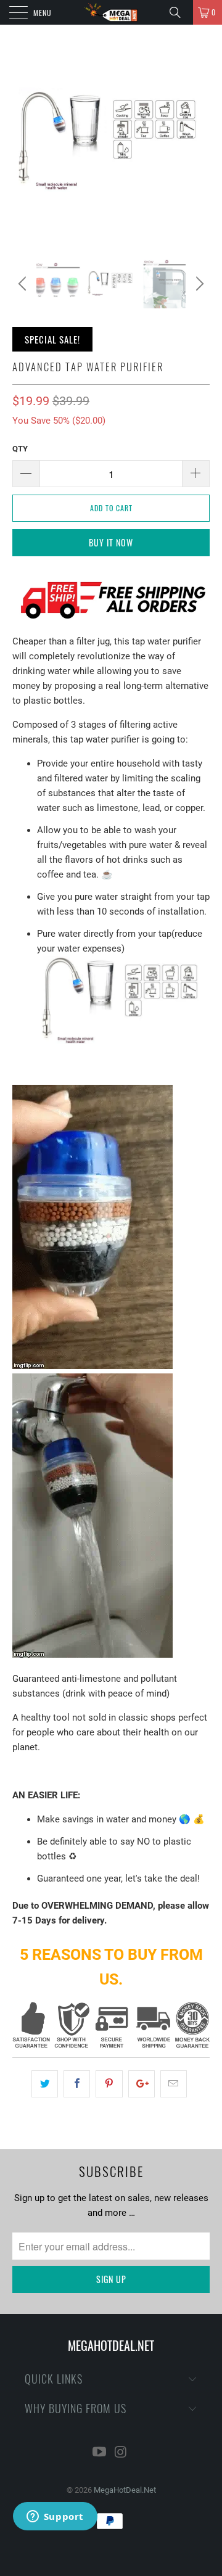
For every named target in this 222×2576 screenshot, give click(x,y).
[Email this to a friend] (174, 2084)
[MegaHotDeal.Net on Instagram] (121, 2453)
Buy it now (111, 542)
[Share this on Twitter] (45, 2084)
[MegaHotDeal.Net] (111, 12)
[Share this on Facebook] (77, 2084)
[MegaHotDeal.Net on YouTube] (100, 2453)
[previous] (24, 284)
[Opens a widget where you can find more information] (55, 2517)
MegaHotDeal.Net (125, 2490)
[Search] (179, 12)
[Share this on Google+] (142, 2084)
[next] (198, 284)
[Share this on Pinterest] (109, 2084)
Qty (20, 449)
